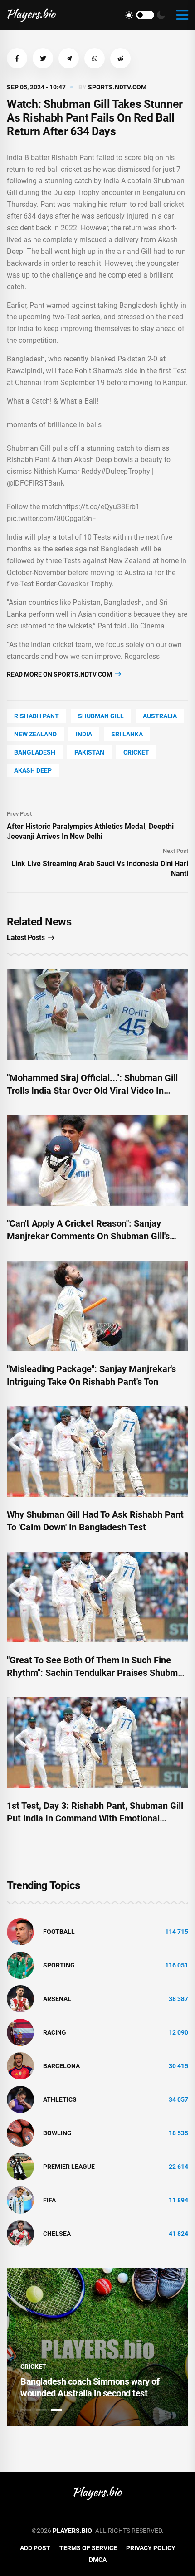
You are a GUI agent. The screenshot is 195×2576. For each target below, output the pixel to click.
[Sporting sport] (20, 1965)
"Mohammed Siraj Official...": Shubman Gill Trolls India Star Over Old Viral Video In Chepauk (92, 1091)
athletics (60, 2099)
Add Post (35, 2548)
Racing (55, 2032)
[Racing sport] (20, 2032)
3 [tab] (57, 2410)
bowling (57, 2133)
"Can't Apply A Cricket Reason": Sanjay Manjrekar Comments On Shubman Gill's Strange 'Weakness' (88, 1236)
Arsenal (57, 1999)
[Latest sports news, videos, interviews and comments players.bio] (32, 15)
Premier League (69, 2167)
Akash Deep (33, 770)
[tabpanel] (97, 2347)
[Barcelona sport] (20, 2065)
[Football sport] (20, 1931)
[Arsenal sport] (20, 1998)
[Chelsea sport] (20, 2233)
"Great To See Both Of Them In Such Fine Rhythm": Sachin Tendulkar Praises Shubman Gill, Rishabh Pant (97, 1673)
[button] (17, 58)
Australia (160, 716)
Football (59, 1932)
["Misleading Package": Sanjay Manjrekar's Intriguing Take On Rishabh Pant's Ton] (97, 1306)
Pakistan (89, 752)
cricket (136, 752)
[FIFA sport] (20, 2200)
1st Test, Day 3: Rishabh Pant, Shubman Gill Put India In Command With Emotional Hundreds (95, 1818)
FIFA (49, 2200)
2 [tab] (41, 2410)
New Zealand (35, 734)
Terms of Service (88, 2548)
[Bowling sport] (20, 2133)
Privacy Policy (151, 2548)
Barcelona (61, 2066)
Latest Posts (26, 937)
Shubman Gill (101, 716)
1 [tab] (26, 2410)
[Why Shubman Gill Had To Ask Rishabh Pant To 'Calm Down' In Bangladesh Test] (97, 1451)
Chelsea (57, 2234)
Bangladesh (35, 752)
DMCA (98, 2560)
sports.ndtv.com (117, 87)
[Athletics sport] (20, 2099)
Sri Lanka (127, 734)
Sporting (59, 1965)
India (84, 734)
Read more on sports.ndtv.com (60, 674)
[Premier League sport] (20, 2166)
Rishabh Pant (37, 716)
